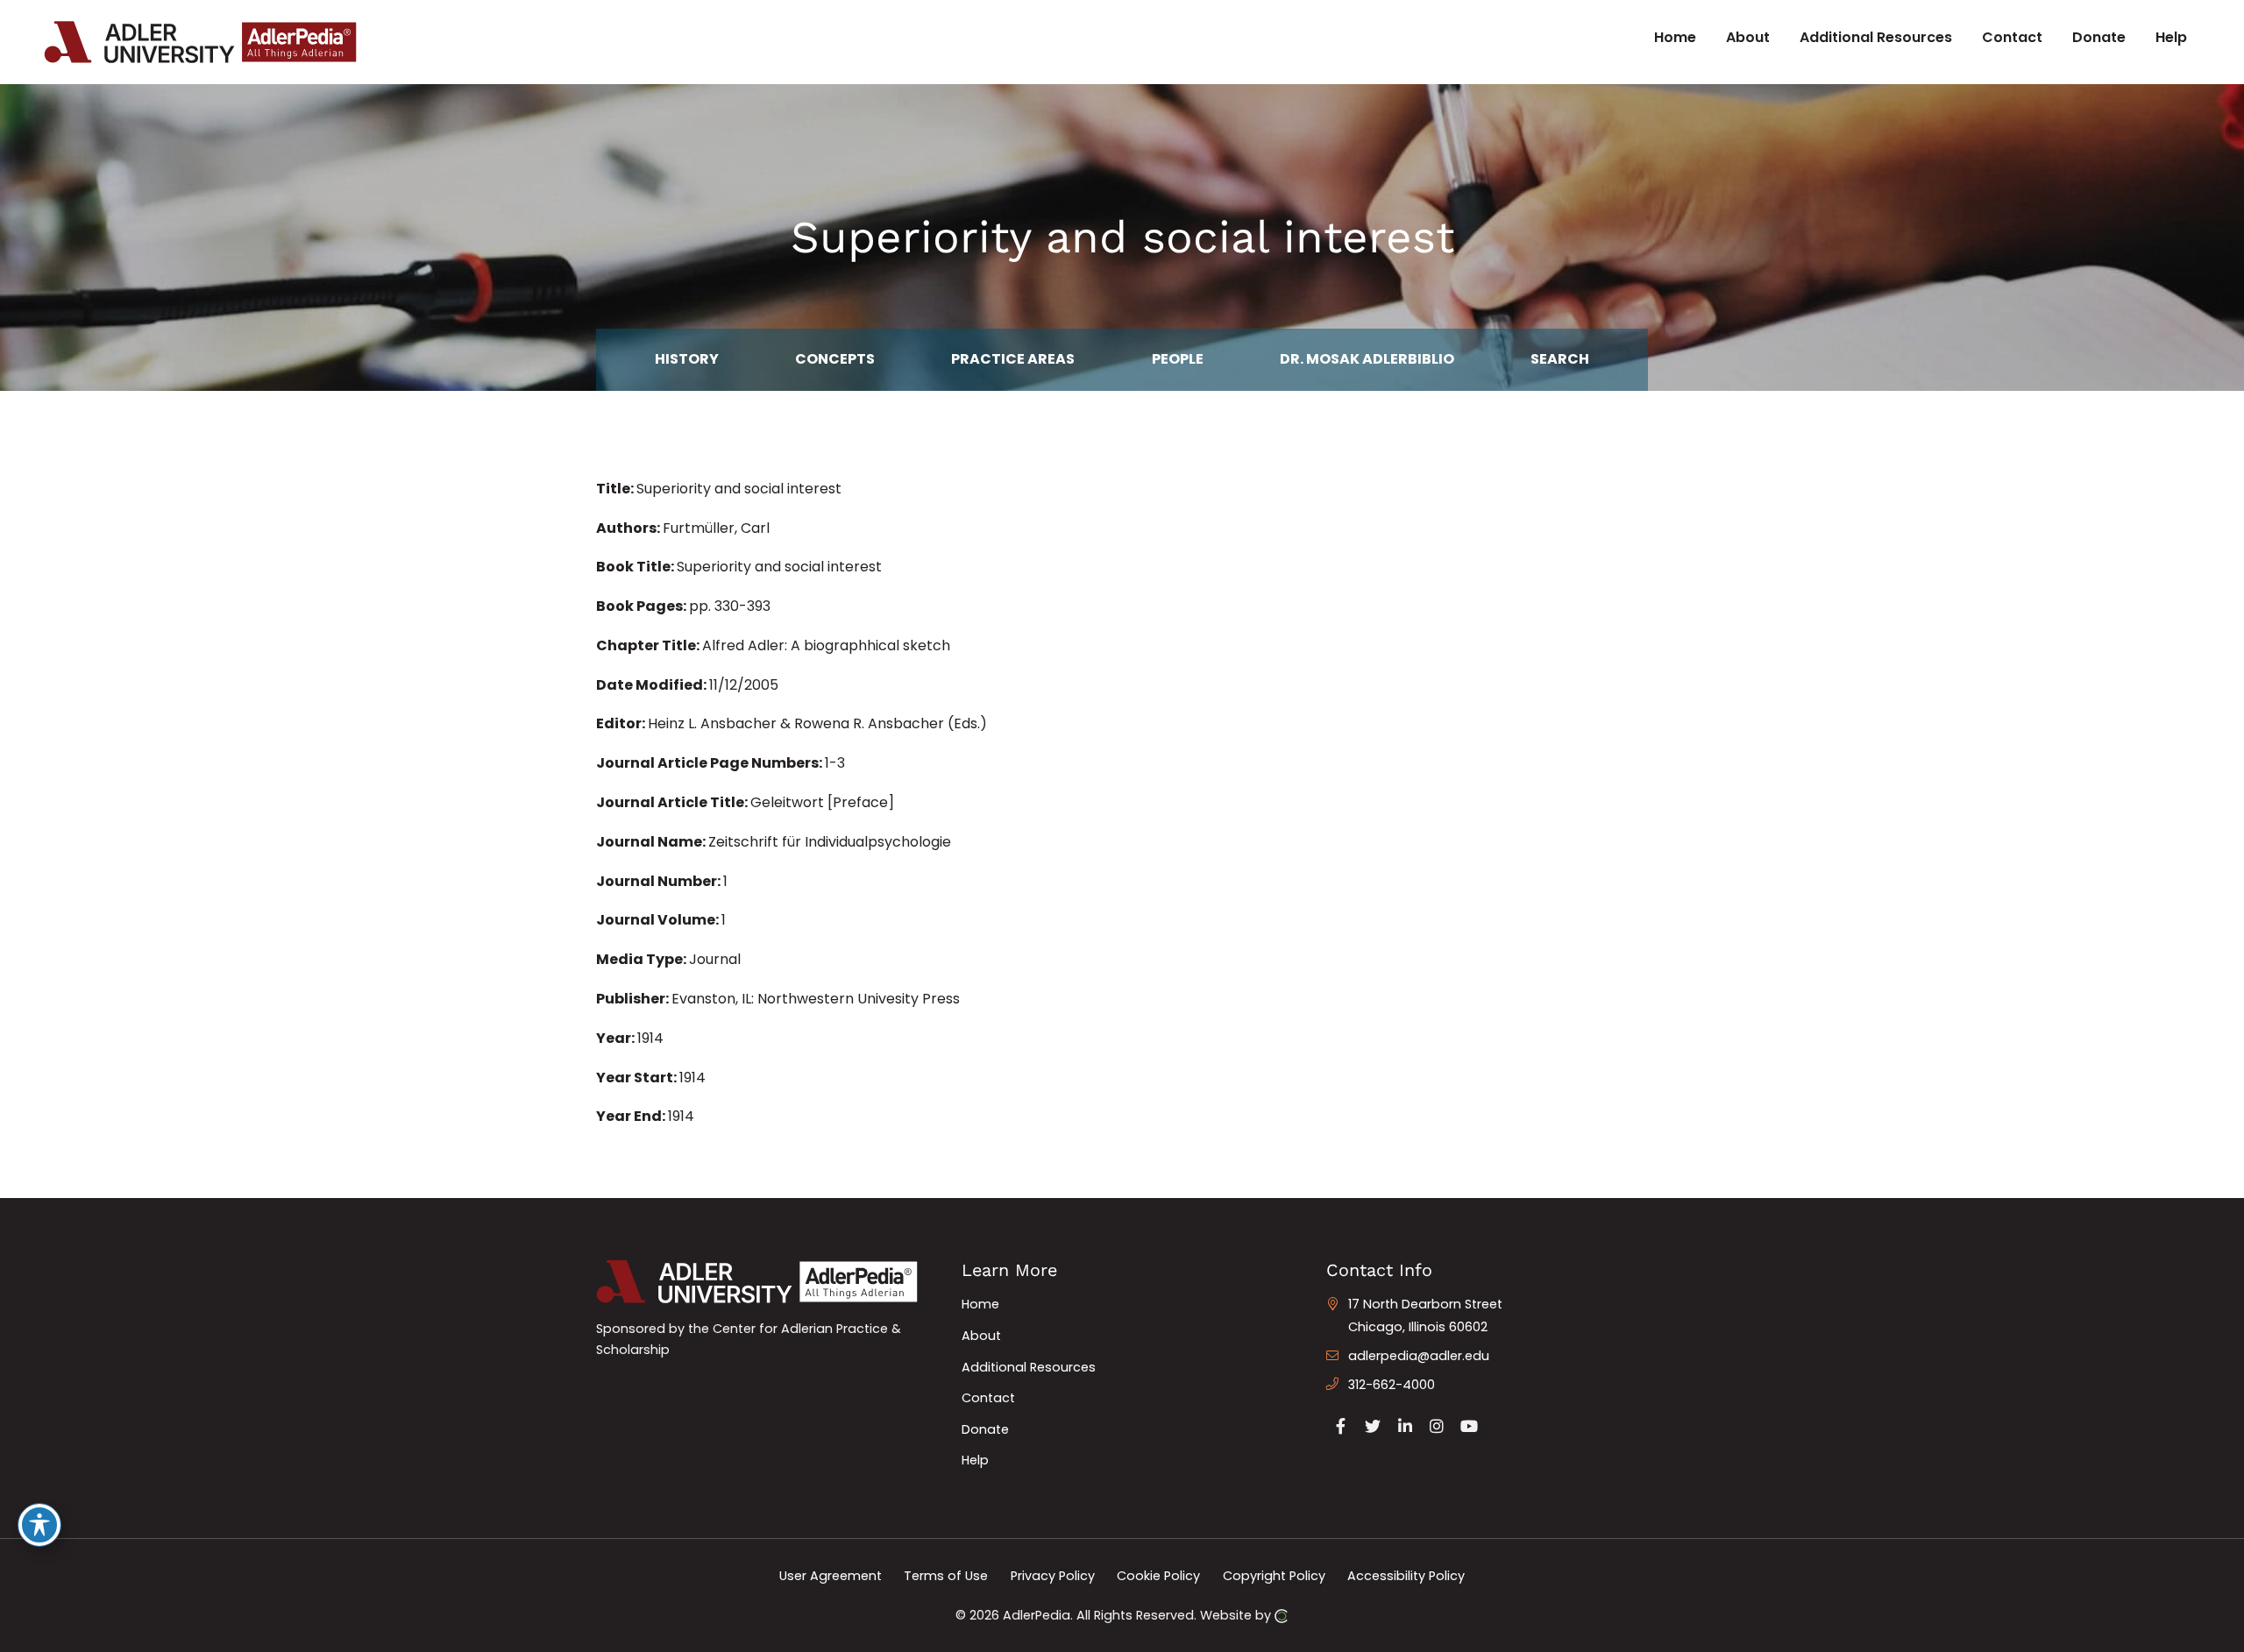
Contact (988, 1398)
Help (975, 1460)
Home (980, 1304)
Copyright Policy (1274, 1576)
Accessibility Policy (1406, 1576)
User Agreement (831, 1576)
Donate (985, 1429)
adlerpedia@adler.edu (1419, 1356)
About (981, 1336)
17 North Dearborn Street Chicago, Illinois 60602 (1425, 1315)
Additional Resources (1029, 1367)
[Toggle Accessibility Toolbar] (39, 1525)
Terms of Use (946, 1576)
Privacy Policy (1053, 1576)
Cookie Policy (1158, 1576)
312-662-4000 (1392, 1385)
